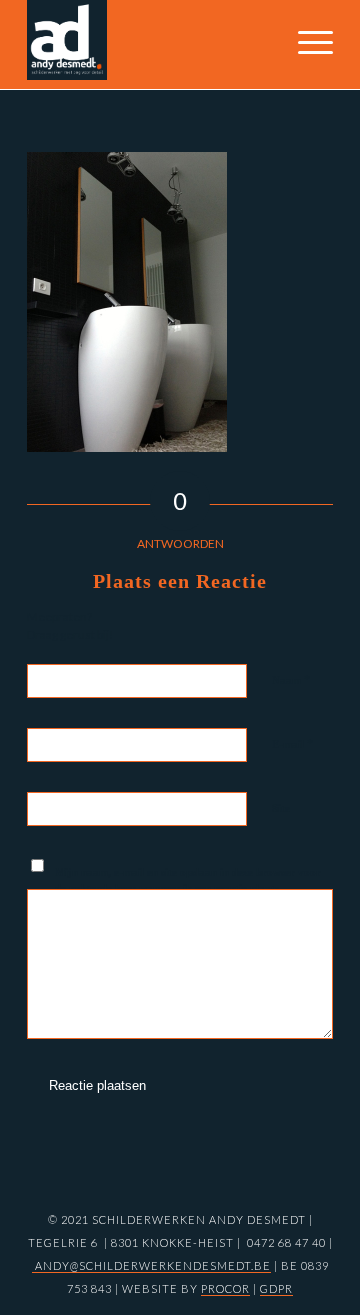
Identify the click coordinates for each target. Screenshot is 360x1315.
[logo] (149, 40)
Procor (225, 1288)
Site (281, 808)
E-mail (293, 743)
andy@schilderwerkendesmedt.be (151, 1265)
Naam (291, 679)
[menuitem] (305, 53)
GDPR (276, 1288)
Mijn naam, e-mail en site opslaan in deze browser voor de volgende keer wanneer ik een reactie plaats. (188, 880)
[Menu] (305, 53)
